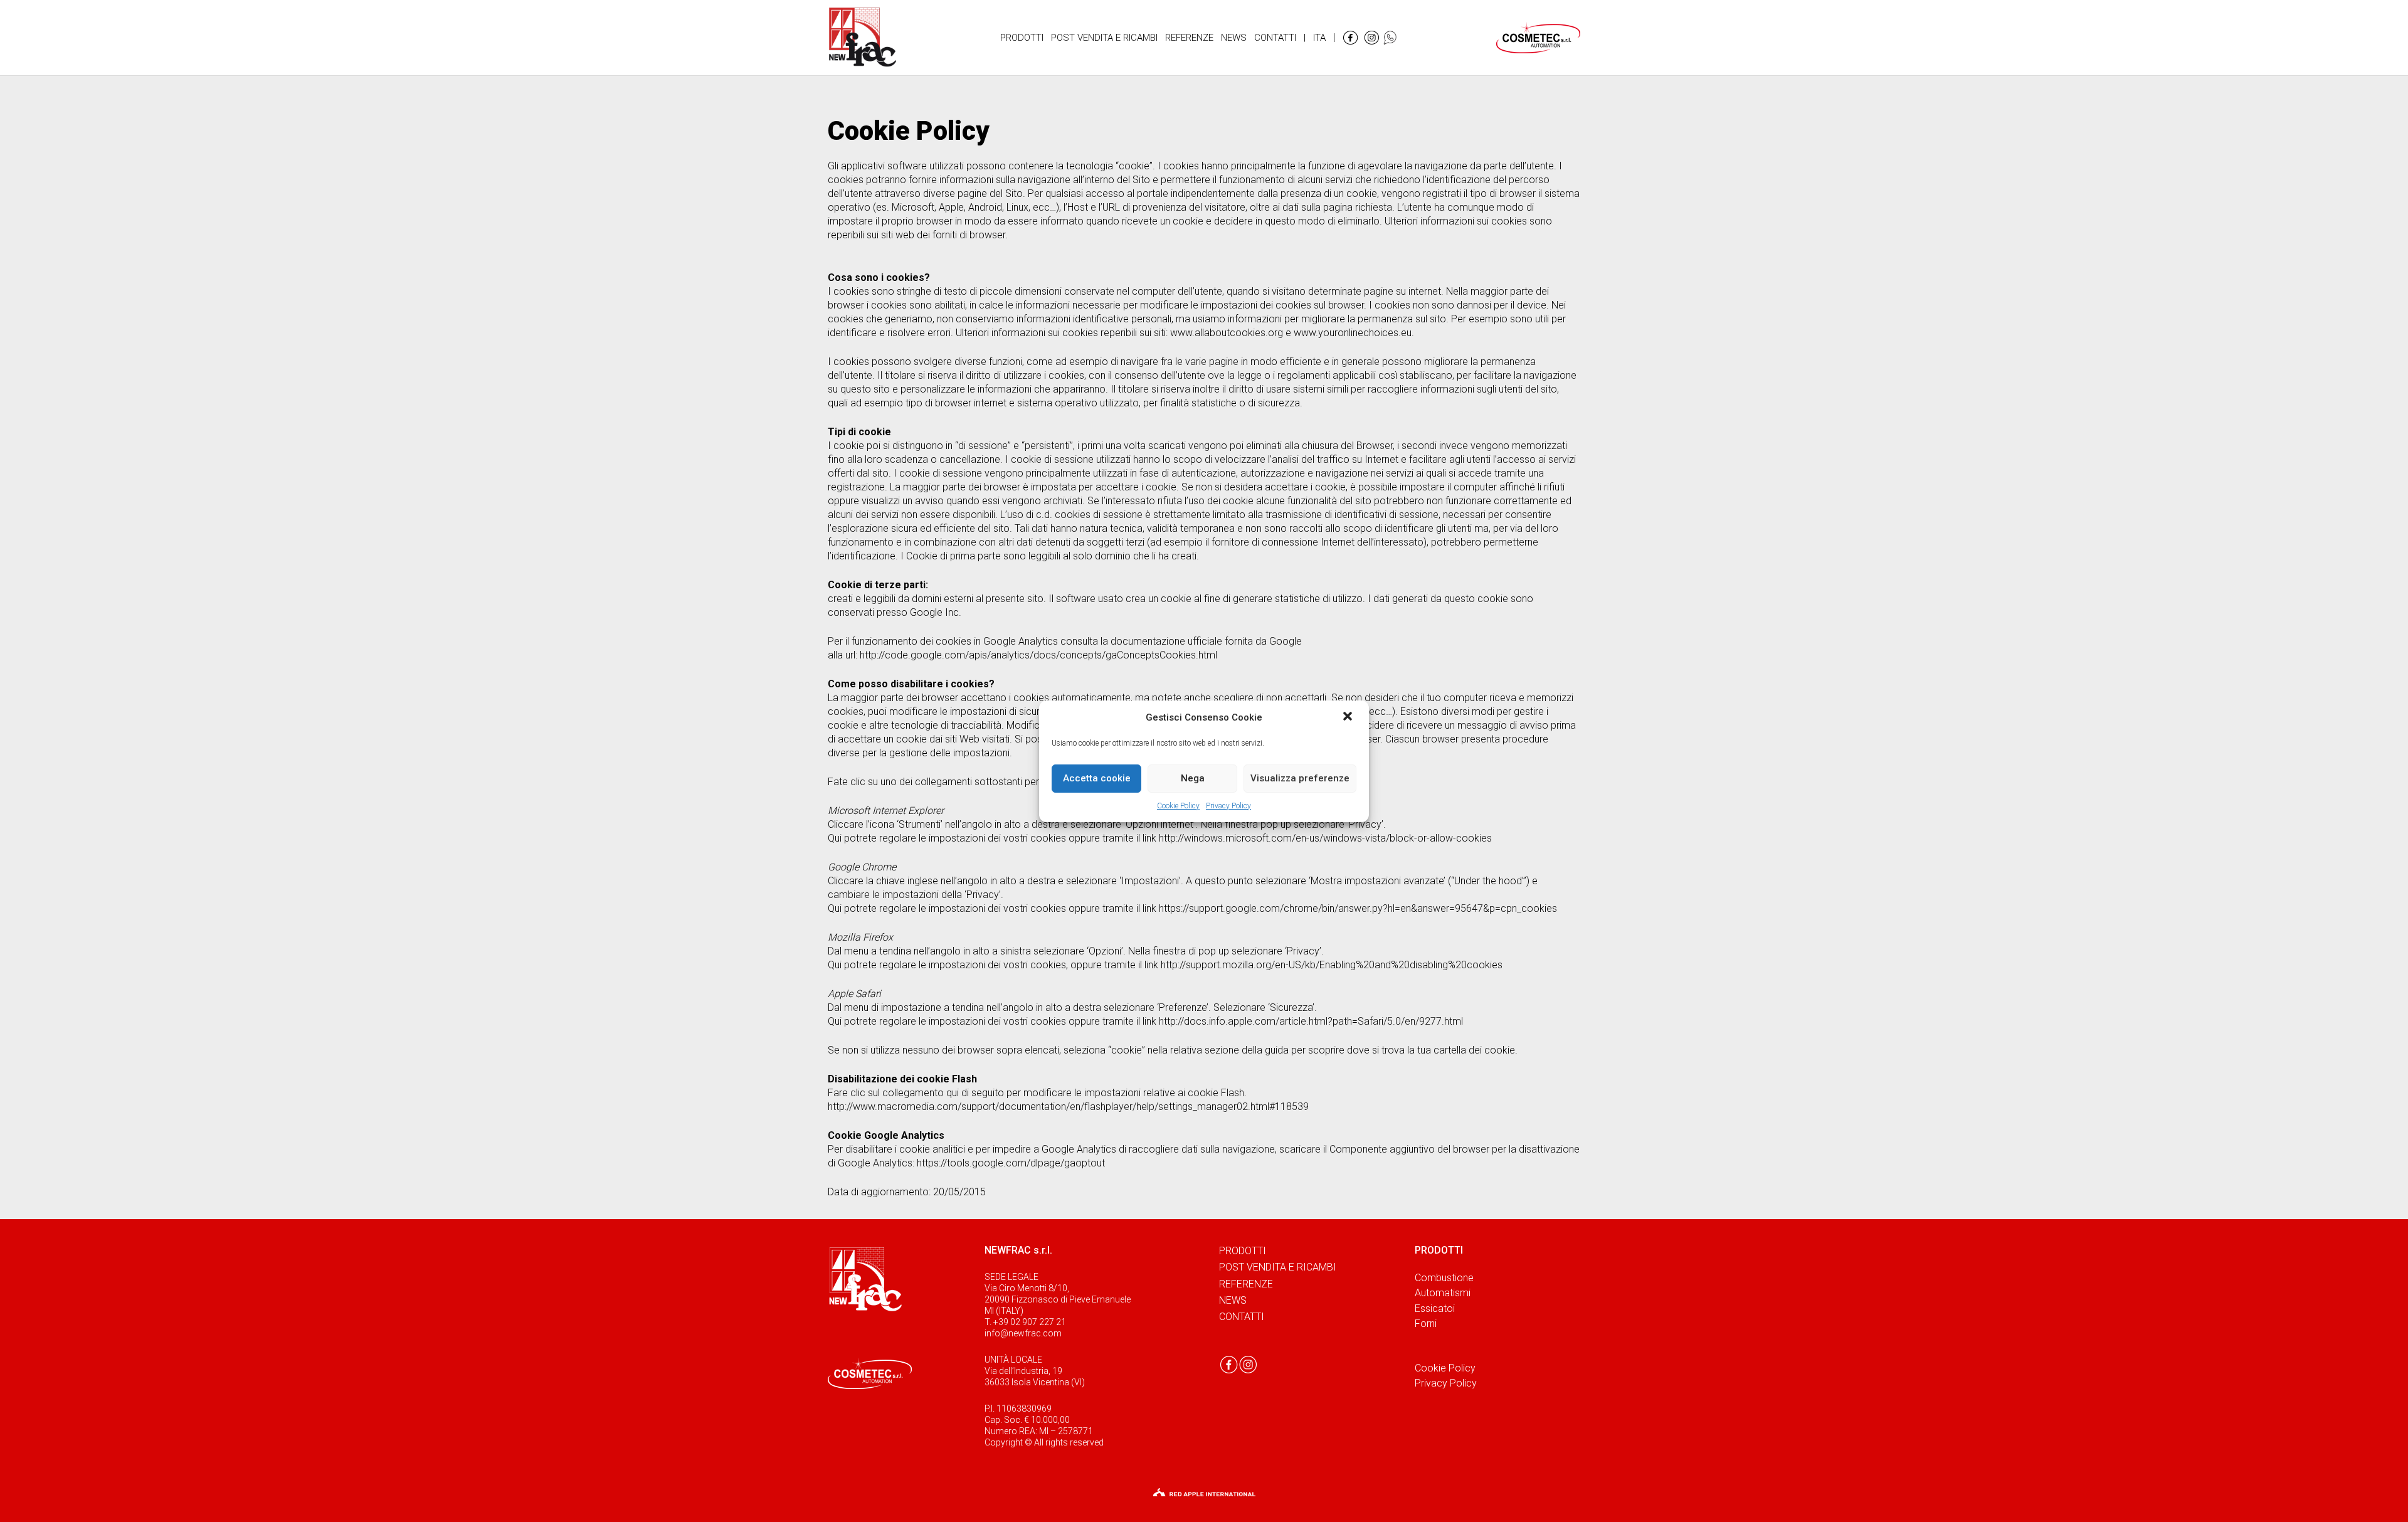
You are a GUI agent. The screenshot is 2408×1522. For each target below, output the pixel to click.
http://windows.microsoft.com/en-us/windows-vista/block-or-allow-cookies (1325, 838)
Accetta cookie (1097, 778)
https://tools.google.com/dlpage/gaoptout (1011, 1163)
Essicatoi (1435, 1308)
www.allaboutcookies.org (1227, 333)
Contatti (1242, 1317)
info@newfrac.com (1023, 1333)
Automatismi (1443, 1293)
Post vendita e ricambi (1278, 1267)
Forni (1426, 1324)
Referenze (1246, 1284)
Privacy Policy (1228, 806)
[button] (1349, 717)
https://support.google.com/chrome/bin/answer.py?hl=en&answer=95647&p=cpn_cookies (1358, 908)
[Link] (863, 38)
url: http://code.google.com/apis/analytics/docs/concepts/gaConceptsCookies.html (1031, 655)
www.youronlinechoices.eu (1353, 333)
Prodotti (1243, 1251)
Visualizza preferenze (1300, 778)
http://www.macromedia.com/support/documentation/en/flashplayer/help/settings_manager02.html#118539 (1068, 1107)
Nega (1193, 778)
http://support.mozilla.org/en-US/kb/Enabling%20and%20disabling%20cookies (1332, 965)
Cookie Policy (1178, 806)
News (1233, 1300)
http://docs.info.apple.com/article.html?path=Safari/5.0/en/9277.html (1311, 1021)
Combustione (1444, 1278)
